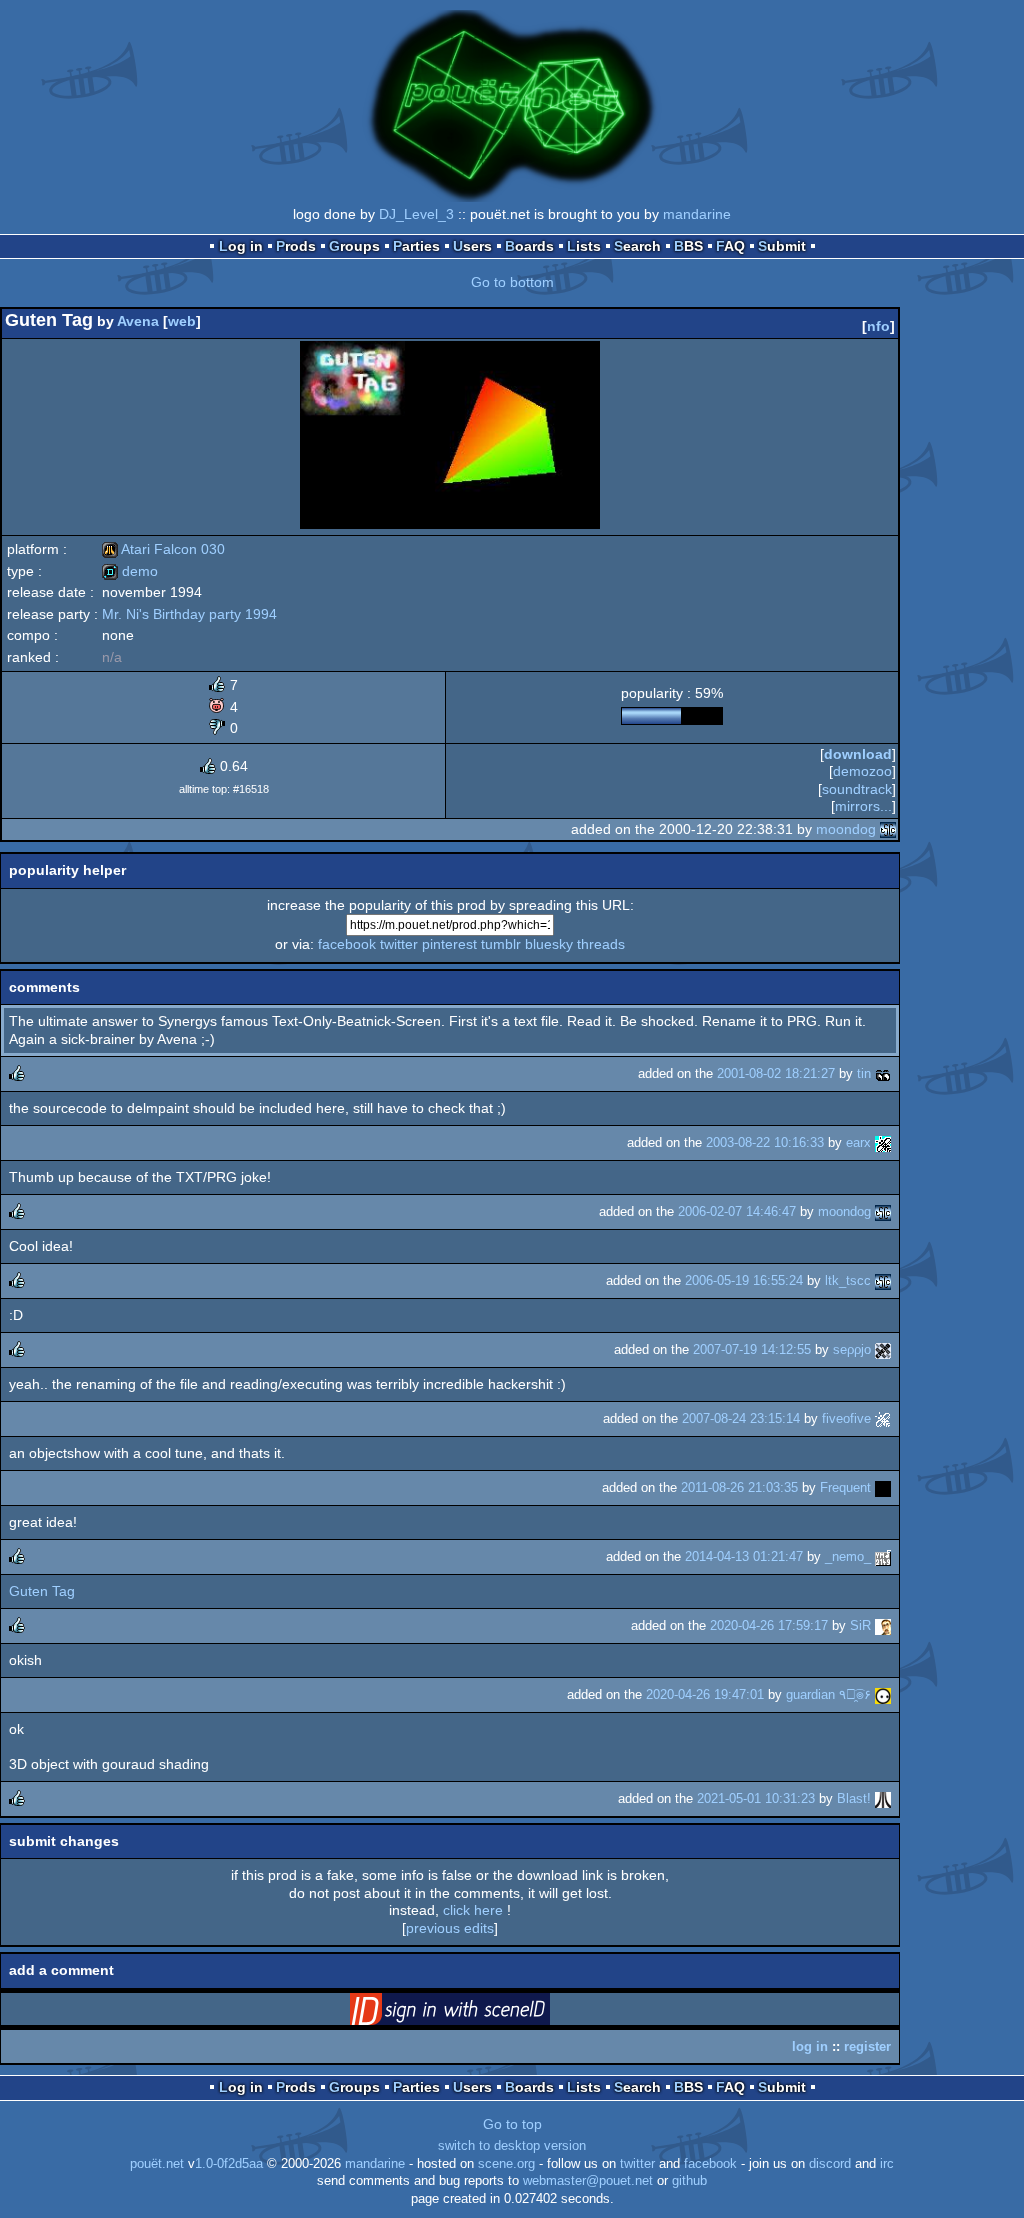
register (867, 2046)
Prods (296, 246)
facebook (347, 944)
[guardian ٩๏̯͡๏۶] (883, 1694)
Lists (584, 246)
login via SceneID (481, 2013)
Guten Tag (42, 1591)
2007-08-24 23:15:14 (741, 1418)
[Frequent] (883, 1487)
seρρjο (852, 1349)
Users (472, 246)
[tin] (883, 1073)
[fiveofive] (883, 1418)
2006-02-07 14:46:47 (737, 1211)
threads (601, 944)
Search (637, 246)
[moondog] (888, 829)
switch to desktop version (512, 2146)
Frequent (845, 1487)
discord (830, 2164)
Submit (782, 246)
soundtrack (857, 789)
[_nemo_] (883, 1556)
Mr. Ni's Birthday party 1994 (189, 614)
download (858, 754)
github (689, 2181)
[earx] (883, 1142)
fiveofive (846, 1418)
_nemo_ (848, 1556)
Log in (241, 246)
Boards (529, 246)
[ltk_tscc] (883, 1280)
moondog (846, 829)
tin (864, 1073)
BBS (688, 246)
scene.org (506, 2164)
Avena (138, 321)
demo (130, 571)
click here (473, 1910)
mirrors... (863, 806)
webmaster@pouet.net (588, 2181)
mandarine (697, 214)
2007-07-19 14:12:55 (752, 1349)
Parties (416, 246)
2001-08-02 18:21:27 (776, 1073)
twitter (399, 944)
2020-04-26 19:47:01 (705, 1694)
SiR (860, 1625)
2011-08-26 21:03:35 (739, 1487)
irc (887, 2164)
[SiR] (883, 1625)
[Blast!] (883, 1798)
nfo (878, 326)
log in (810, 2046)
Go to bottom (512, 282)
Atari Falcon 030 (163, 549)
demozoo (862, 771)
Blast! (854, 1798)
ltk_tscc (848, 1280)
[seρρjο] (883, 1349)
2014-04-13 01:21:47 (744, 1556)
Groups (354, 246)
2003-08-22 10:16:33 (765, 1142)
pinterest (449, 944)
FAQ (730, 246)
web (182, 321)
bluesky (549, 944)
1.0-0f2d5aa (229, 2164)
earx (858, 1142)
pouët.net (157, 2164)
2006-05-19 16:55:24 (744, 1280)
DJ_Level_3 (416, 214)
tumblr (501, 944)
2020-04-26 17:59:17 (769, 1625)
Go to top (512, 2124)
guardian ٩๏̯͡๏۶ (828, 1694)
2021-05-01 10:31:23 (756, 1798)
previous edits (450, 1928)
